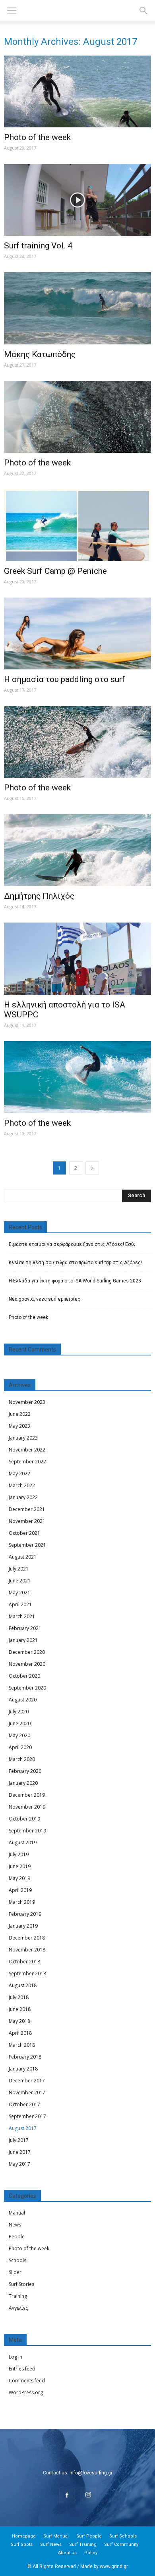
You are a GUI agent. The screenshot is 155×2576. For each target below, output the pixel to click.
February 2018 (25, 2057)
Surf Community (121, 2544)
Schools (17, 2260)
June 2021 (20, 1581)
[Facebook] (67, 2495)
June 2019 (20, 1866)
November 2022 (27, 1450)
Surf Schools (123, 2536)
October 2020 (24, 1676)
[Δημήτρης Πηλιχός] (77, 850)
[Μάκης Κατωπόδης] (77, 308)
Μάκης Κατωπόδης (40, 354)
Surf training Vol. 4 (38, 246)
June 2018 (20, 2009)
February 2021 (25, 1628)
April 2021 (20, 1604)
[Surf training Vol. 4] (77, 200)
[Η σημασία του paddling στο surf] (77, 633)
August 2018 (23, 1985)
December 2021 (27, 1509)
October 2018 (24, 1962)
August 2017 (23, 2128)
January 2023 (23, 1438)
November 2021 (27, 1521)
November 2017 (27, 2093)
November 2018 (27, 1950)
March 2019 (22, 1902)
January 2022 (23, 1497)
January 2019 (23, 1926)
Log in (15, 2357)
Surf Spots (22, 2544)
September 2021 (27, 1545)
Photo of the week (37, 137)
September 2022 (27, 1462)
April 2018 (20, 2033)
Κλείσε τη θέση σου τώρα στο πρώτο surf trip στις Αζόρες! (75, 1263)
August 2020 (23, 1700)
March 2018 (22, 2045)
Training (18, 2296)
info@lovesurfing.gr (91, 2473)
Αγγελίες (18, 2308)
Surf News (51, 2544)
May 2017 (19, 2164)
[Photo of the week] (77, 91)
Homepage (24, 2536)
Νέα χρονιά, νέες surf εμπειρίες (45, 1299)
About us (67, 2553)
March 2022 (22, 1485)
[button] (144, 11)
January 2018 (23, 2069)
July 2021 (19, 1569)
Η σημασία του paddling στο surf (65, 679)
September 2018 (27, 1973)
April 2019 (20, 1890)
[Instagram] (88, 2495)
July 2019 (19, 1854)
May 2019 (19, 1878)
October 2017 (24, 2104)
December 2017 (27, 2081)
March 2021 (22, 1616)
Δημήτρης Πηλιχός (39, 896)
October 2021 (24, 1533)
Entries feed (22, 2369)
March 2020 (22, 1759)
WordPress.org (26, 2392)
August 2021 (23, 1557)
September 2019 (27, 1831)
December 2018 (27, 1938)
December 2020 (27, 1652)
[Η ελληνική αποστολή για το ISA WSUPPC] (77, 958)
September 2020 (27, 1688)
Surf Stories (21, 2284)
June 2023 (20, 1414)
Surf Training (83, 2544)
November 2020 (27, 1664)
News (15, 2225)
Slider (15, 2272)
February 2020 (25, 1771)
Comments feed (27, 2381)
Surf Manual (56, 2536)
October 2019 (24, 1819)
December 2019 (27, 1795)
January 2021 (23, 1640)
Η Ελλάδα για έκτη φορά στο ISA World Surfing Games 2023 (75, 1281)
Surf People (89, 2536)
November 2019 (27, 1807)
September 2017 (27, 2116)
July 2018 (19, 1997)
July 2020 (19, 1712)
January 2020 (23, 1783)
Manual (17, 2213)
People (17, 2237)
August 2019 (23, 1843)
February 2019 (25, 1914)
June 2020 (20, 1723)
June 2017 (20, 2152)
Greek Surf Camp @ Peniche (55, 571)
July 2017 (19, 2140)
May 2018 (19, 2021)
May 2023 (19, 1426)
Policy (91, 2553)
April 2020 (20, 1747)
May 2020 (19, 1735)
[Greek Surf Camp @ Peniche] (77, 525)
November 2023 (27, 1402)
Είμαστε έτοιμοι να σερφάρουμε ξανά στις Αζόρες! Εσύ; (72, 1244)
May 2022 (19, 1474)
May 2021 (19, 1593)
